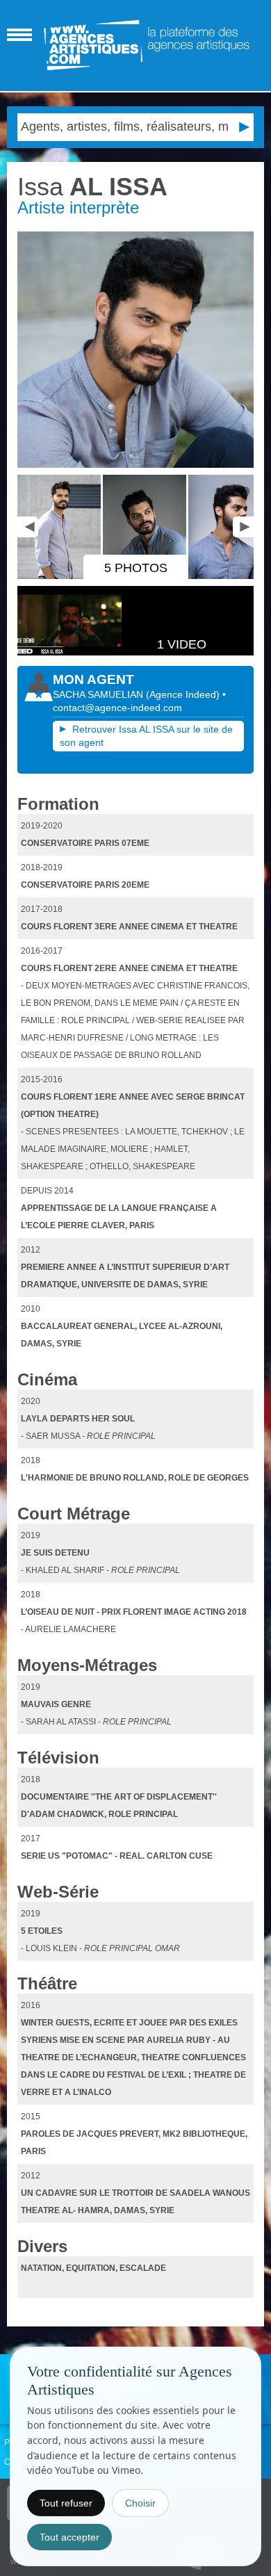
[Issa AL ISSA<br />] (136, 350)
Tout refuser (66, 2503)
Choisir (140, 2503)
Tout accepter (69, 2537)
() (184, 694)
